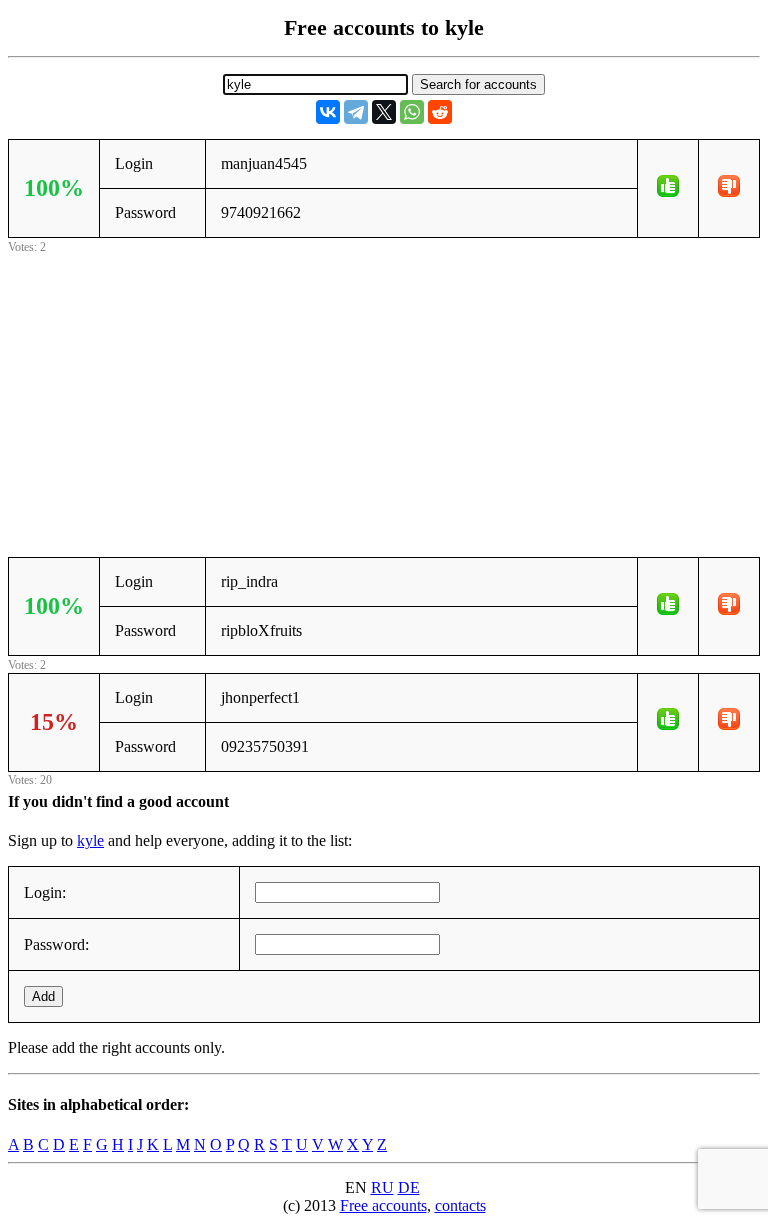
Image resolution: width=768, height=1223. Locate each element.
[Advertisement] (384, 398)
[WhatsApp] (412, 112)
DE (409, 1187)
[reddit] (440, 112)
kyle (90, 840)
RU (382, 1187)
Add (43, 996)
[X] (384, 112)
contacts (460, 1205)
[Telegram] (356, 112)
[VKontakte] (328, 112)
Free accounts (383, 1205)
